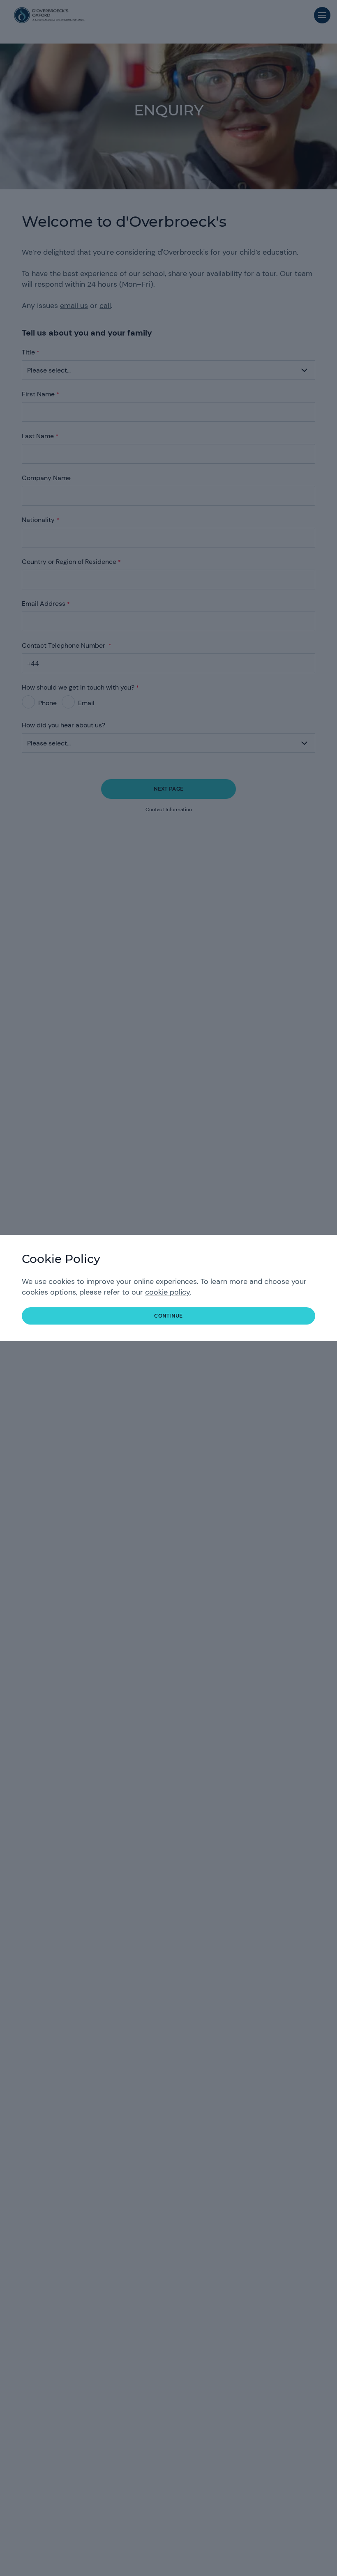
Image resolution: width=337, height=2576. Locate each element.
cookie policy (167, 1292)
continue (168, 1316)
